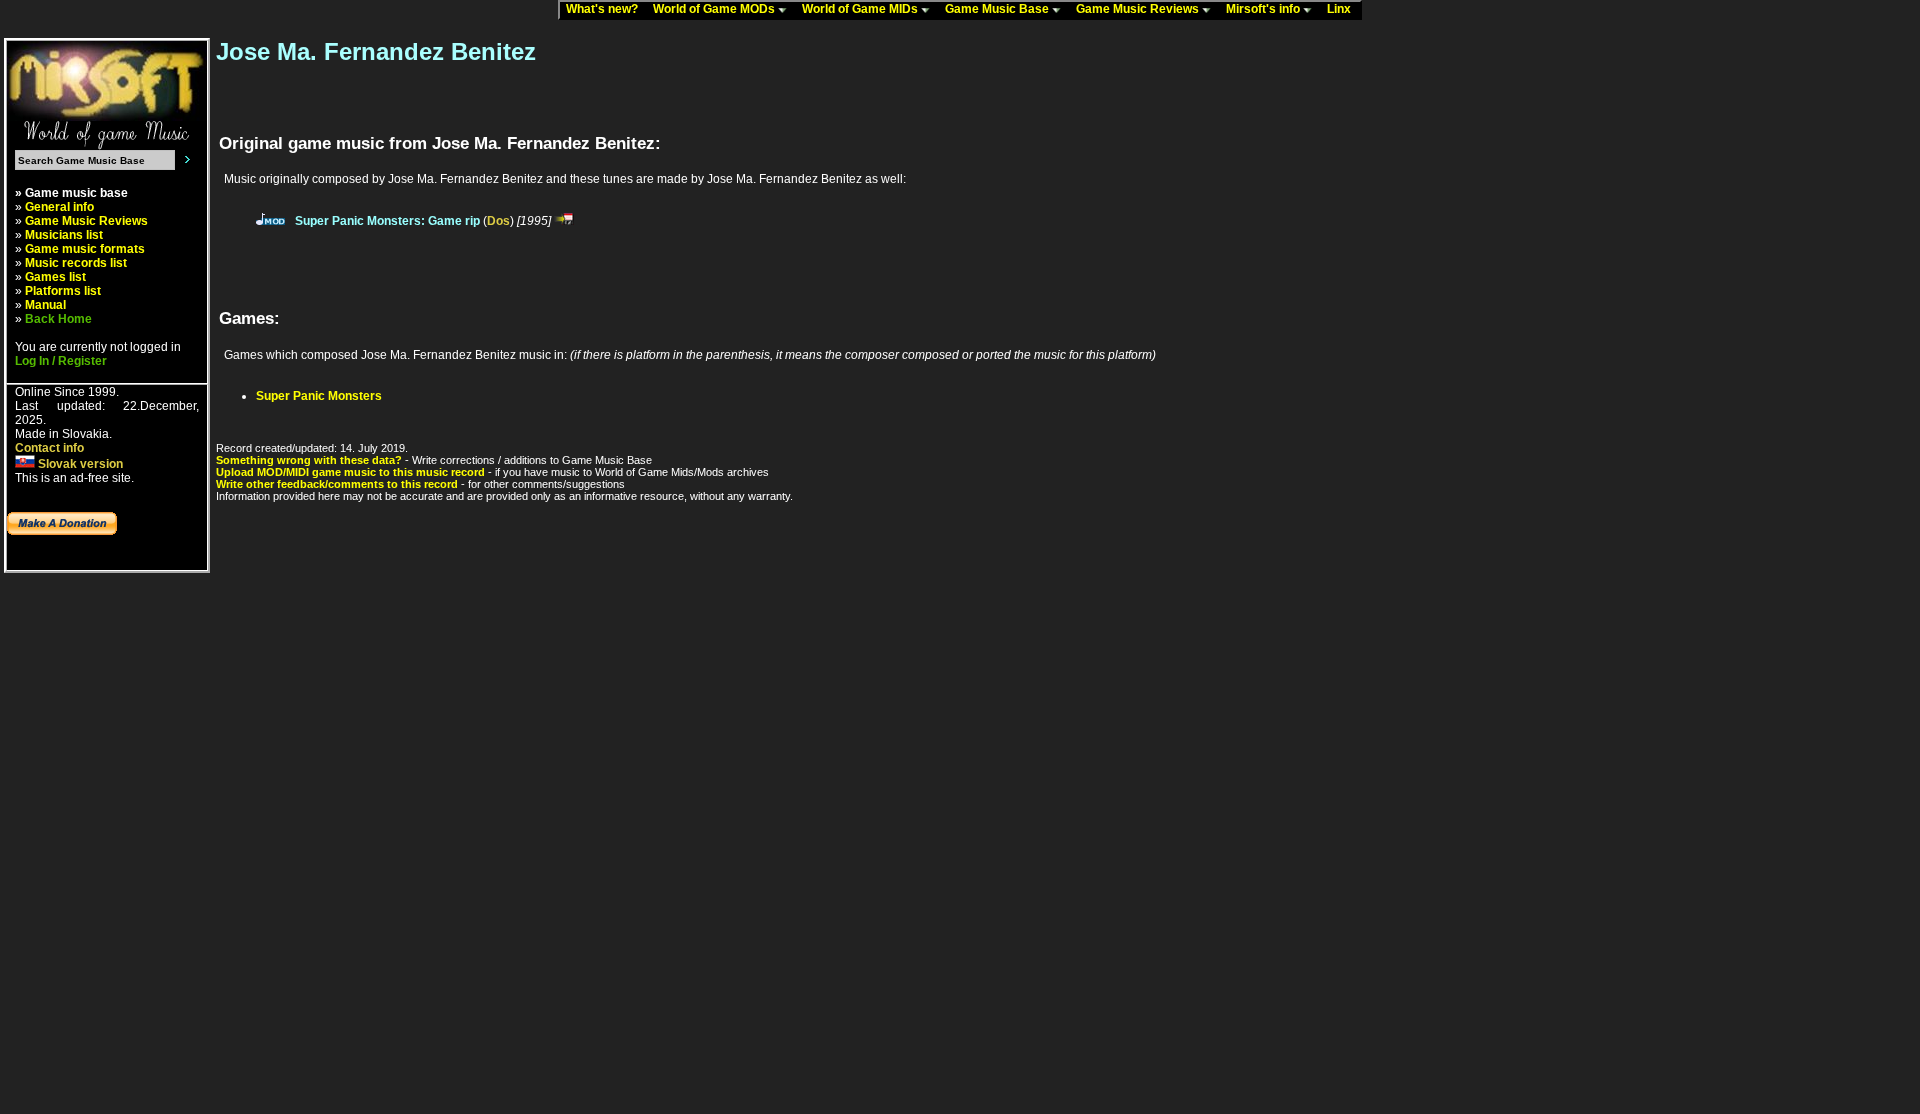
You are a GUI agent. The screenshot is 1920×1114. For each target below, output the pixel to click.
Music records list (76, 263)
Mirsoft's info (1264, 9)
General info (59, 207)
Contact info (49, 448)
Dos (498, 221)
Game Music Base (998, 9)
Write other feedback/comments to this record (337, 484)
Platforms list (63, 291)
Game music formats (85, 249)
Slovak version (79, 464)
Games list (55, 277)
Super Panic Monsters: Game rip (387, 221)
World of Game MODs (715, 9)
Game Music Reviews (1139, 9)
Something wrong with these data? (309, 460)
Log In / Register (61, 361)
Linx (1343, 9)
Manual (45, 305)
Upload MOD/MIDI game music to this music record (350, 472)
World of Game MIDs (861, 9)
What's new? (606, 9)
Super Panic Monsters (319, 396)
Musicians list (64, 235)
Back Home (58, 319)
